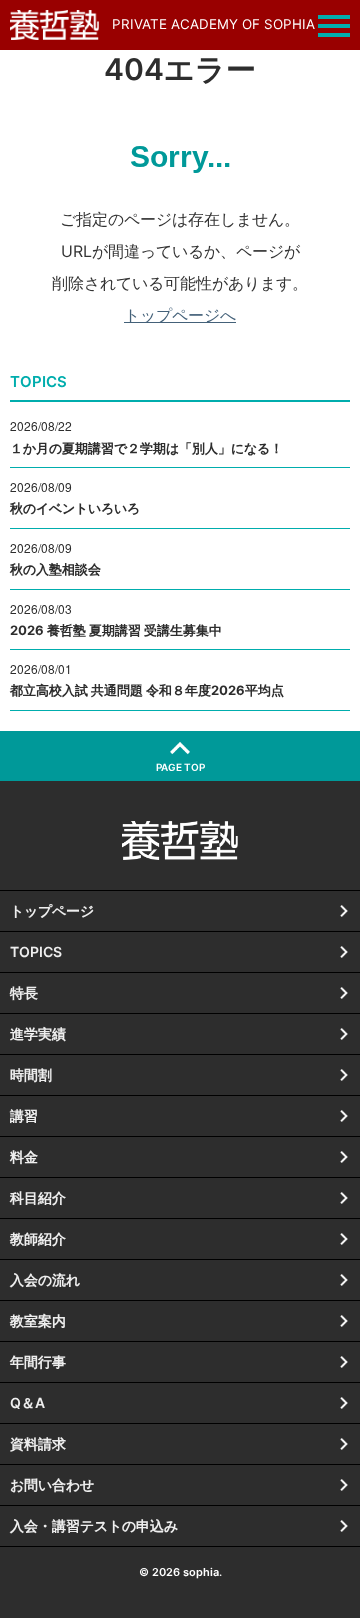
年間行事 (38, 1361)
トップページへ (180, 315)
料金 (24, 1156)
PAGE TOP (180, 767)
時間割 (31, 1074)
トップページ (52, 910)
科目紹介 (38, 1197)
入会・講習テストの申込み (94, 1525)
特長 (24, 992)
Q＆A (27, 1402)
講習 (24, 1115)
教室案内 (38, 1320)
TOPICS (36, 951)
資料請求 (38, 1443)
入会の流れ (45, 1279)
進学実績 (38, 1033)
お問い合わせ (52, 1484)
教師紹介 (38, 1238)
